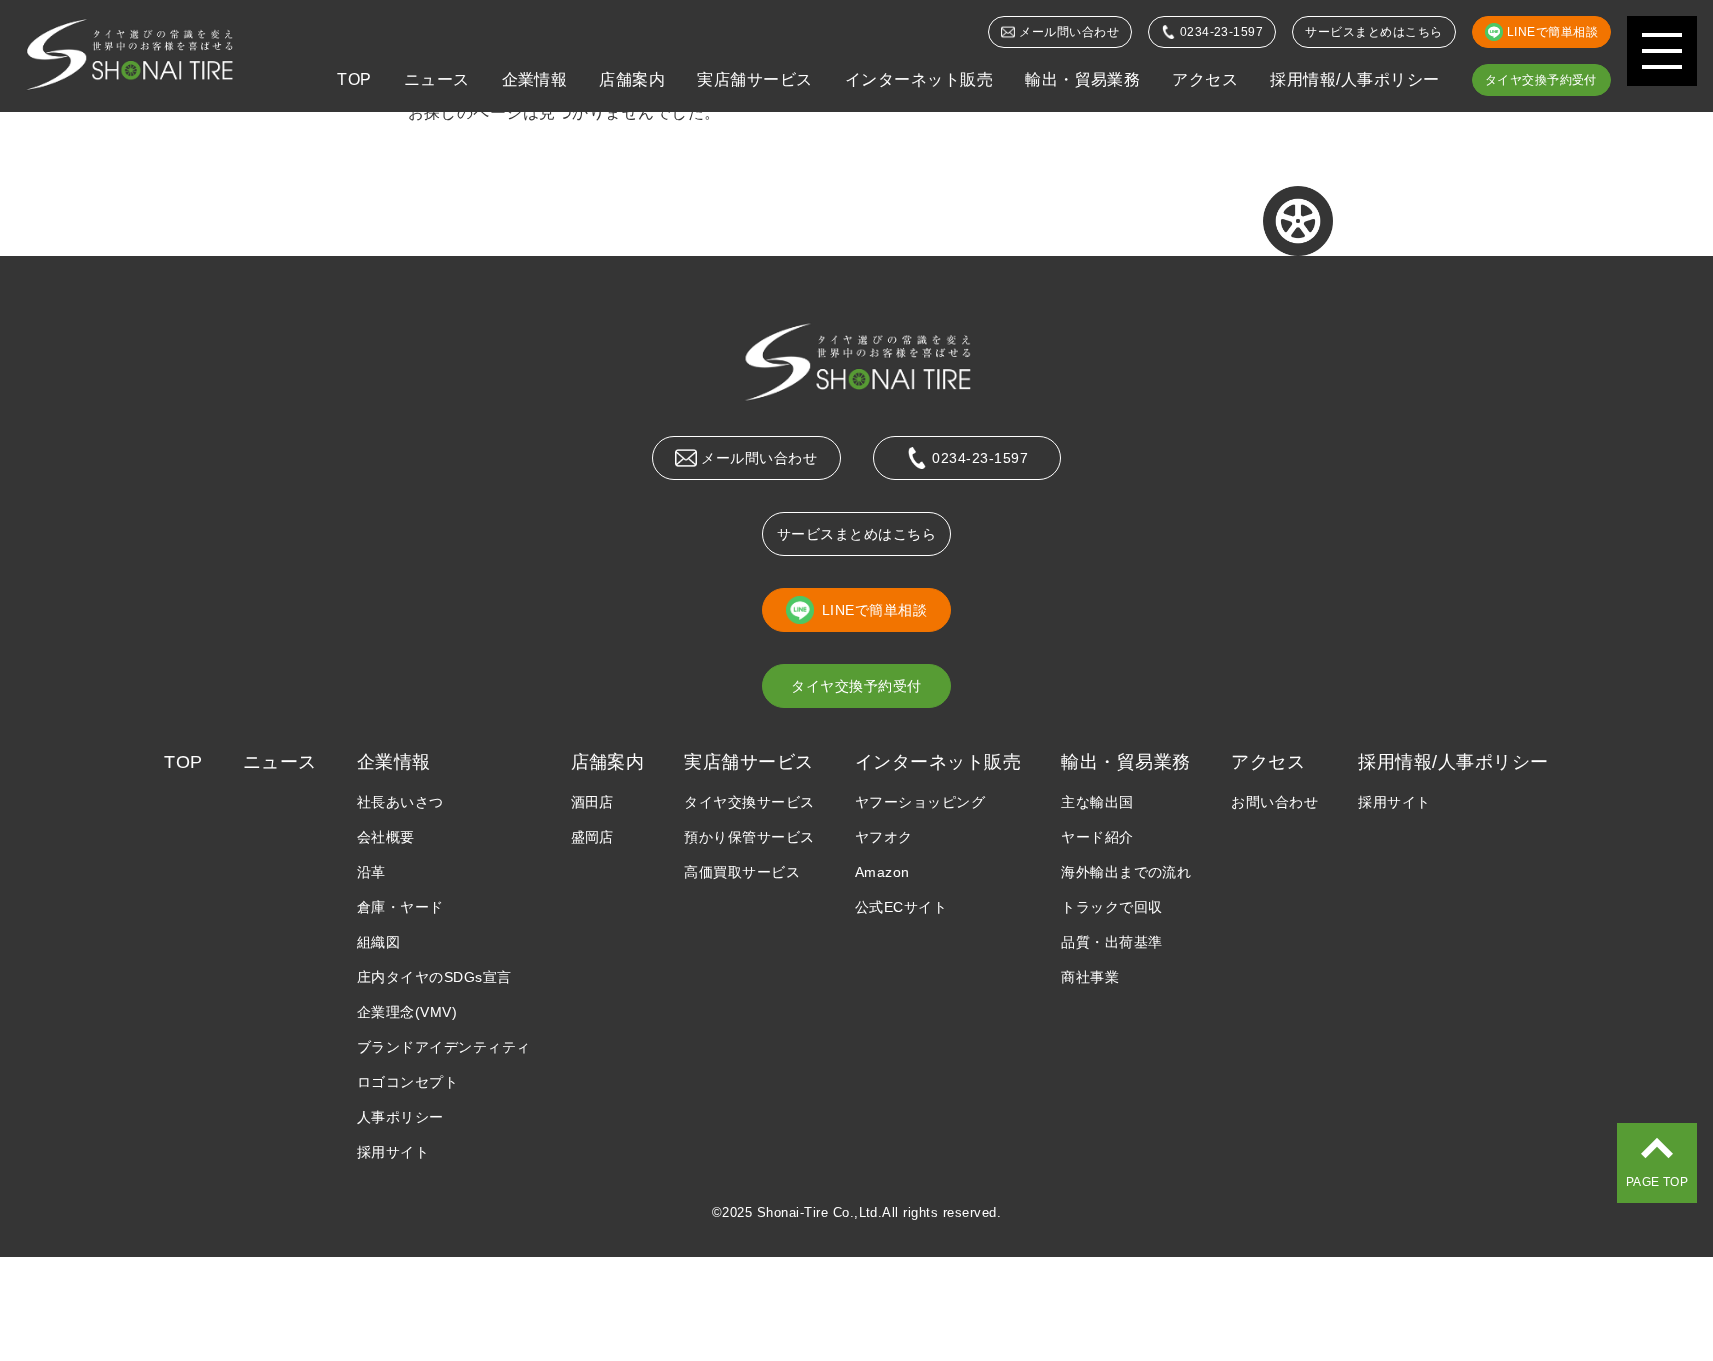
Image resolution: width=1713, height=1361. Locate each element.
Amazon (882, 872)
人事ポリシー (400, 1117)
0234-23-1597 (1222, 32)
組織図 (378, 942)
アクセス (1205, 79)
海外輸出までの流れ (1126, 872)
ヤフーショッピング (920, 802)
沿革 (371, 872)
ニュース (437, 79)
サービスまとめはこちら (1373, 32)
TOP (354, 79)
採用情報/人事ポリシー (1354, 79)
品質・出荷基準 (1111, 942)
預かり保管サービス (749, 837)
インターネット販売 (919, 79)
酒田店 (592, 802)
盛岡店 (592, 837)
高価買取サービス (742, 872)
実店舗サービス (754, 79)
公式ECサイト (901, 907)
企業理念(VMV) (407, 1012)
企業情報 (535, 79)
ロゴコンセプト (407, 1082)
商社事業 (1090, 977)
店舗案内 (632, 79)
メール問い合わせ (1069, 32)
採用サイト (393, 1152)
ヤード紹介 (1097, 837)
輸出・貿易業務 (1082, 79)
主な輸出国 (1097, 802)
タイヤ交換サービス (749, 802)
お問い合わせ (1274, 802)
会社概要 (386, 837)
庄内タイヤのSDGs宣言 (434, 977)
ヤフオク (884, 837)
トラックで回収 (1111, 907)
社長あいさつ (400, 802)
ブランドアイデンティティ (444, 1047)
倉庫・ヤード (400, 907)
